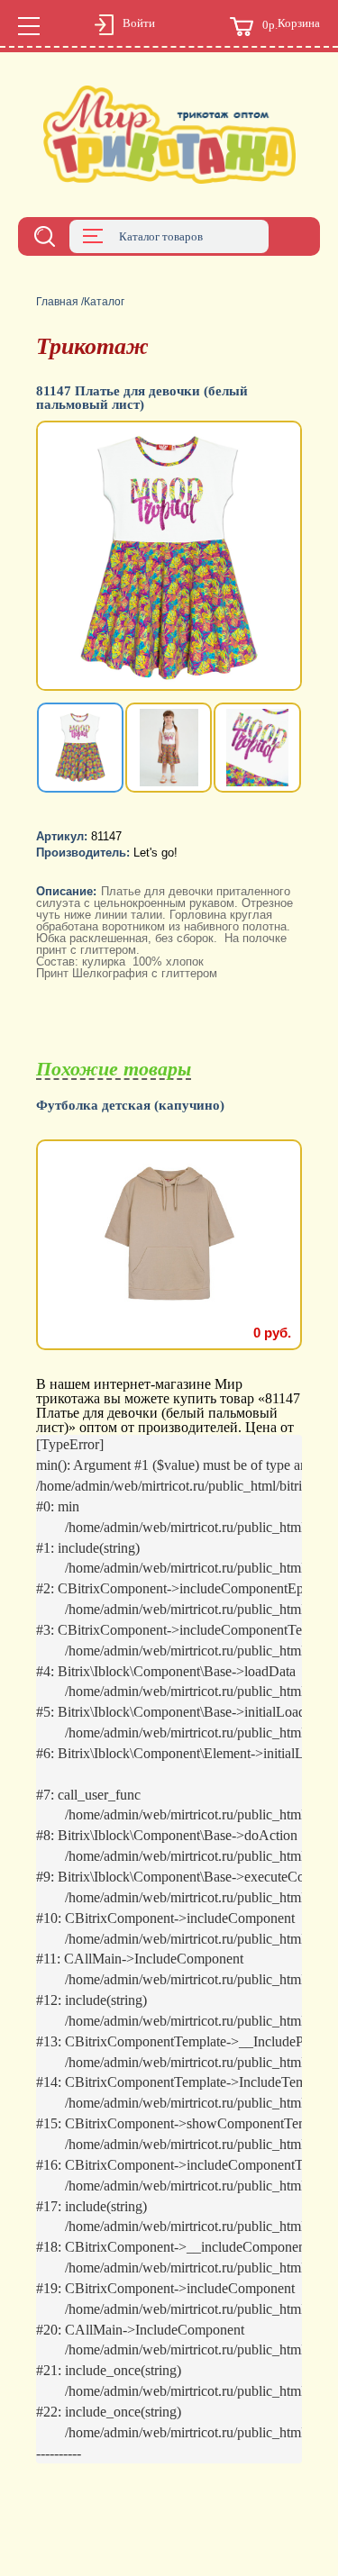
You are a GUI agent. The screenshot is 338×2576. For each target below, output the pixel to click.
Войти (139, 23)
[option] (169, 558)
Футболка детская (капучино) (130, 1106)
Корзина (291, 24)
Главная (57, 302)
